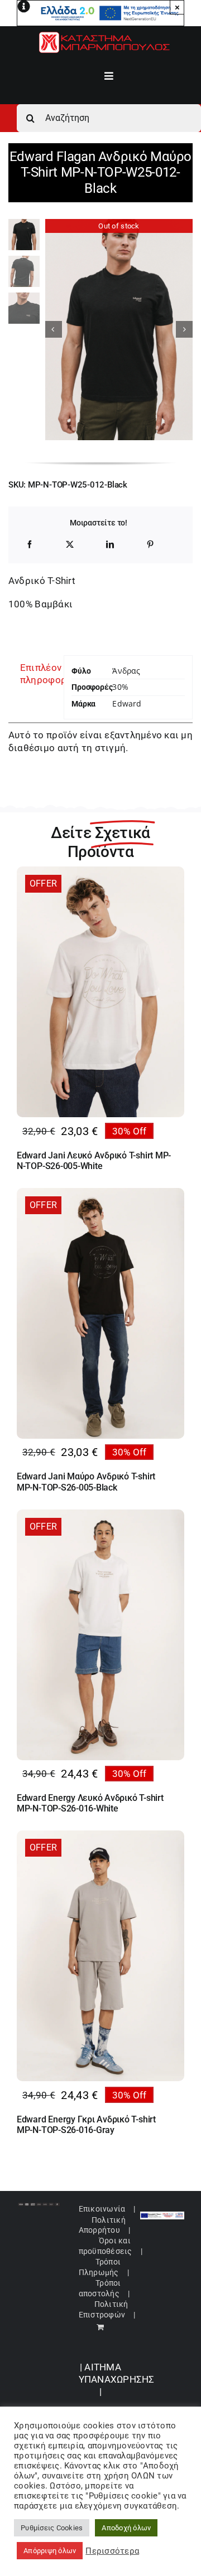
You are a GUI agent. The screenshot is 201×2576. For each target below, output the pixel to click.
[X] (70, 544)
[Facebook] (30, 544)
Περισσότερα (112, 2551)
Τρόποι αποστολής (100, 2288)
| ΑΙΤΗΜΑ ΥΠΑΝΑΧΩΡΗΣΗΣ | (117, 2380)
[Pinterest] (150, 544)
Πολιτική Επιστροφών (104, 2309)
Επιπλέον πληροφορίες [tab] (38, 674)
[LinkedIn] (110, 544)
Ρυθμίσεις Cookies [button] (52, 2528)
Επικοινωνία (102, 2209)
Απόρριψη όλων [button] (50, 2551)
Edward (127, 703)
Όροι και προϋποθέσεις (106, 2246)
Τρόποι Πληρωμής (100, 2267)
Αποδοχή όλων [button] (126, 2528)
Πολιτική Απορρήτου (102, 2225)
